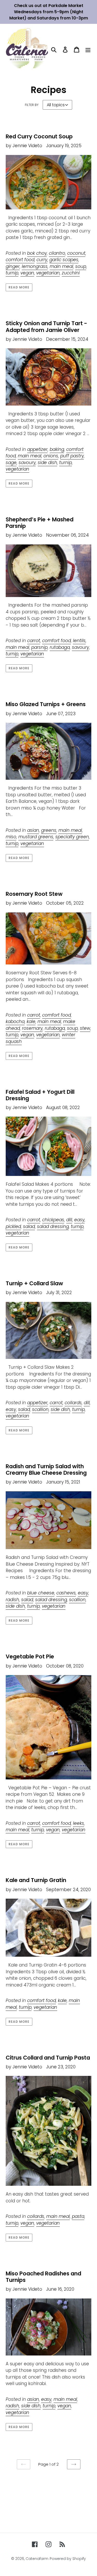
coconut (76, 253)
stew (85, 1028)
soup (81, 266)
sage (11, 463)
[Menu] (88, 49)
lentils (79, 641)
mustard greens (36, 837)
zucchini (71, 273)
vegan (27, 273)
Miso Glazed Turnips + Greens (46, 704)
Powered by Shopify (68, 2559)
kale (31, 1021)
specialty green (72, 837)
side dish (47, 463)
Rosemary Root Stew (34, 894)
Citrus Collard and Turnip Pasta (48, 2058)
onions (51, 456)
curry (42, 260)
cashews (66, 1593)
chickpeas (53, 1220)
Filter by (32, 105)
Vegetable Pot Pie (30, 1656)
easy (79, 1220)
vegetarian (48, 273)
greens (49, 830)
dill (69, 1220)
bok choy (37, 253)
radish (12, 1600)
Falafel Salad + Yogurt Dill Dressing (40, 1095)
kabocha (15, 1021)
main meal (61, 266)
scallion (40, 1409)
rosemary (32, 1028)
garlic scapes (64, 260)
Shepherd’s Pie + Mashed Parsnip (40, 523)
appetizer (37, 449)
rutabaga (60, 647)
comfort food (20, 260)
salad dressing (53, 1226)
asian (33, 830)
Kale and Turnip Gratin (36, 1880)
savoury (27, 463)
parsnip (39, 647)
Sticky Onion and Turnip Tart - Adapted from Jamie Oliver (46, 327)
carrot (34, 641)
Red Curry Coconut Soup (39, 136)
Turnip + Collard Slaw (34, 1283)
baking (57, 449)
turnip (12, 273)
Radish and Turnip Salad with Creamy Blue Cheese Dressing (46, 1470)
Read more (19, 287)
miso (11, 837)
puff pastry (72, 456)
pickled (13, 1226)
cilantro (57, 253)
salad (29, 1226)
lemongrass (35, 266)
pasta (78, 2216)
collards (73, 1403)
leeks (79, 1823)
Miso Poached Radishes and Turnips (43, 2277)
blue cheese (41, 1593)
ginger (13, 266)
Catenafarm (37, 2559)
